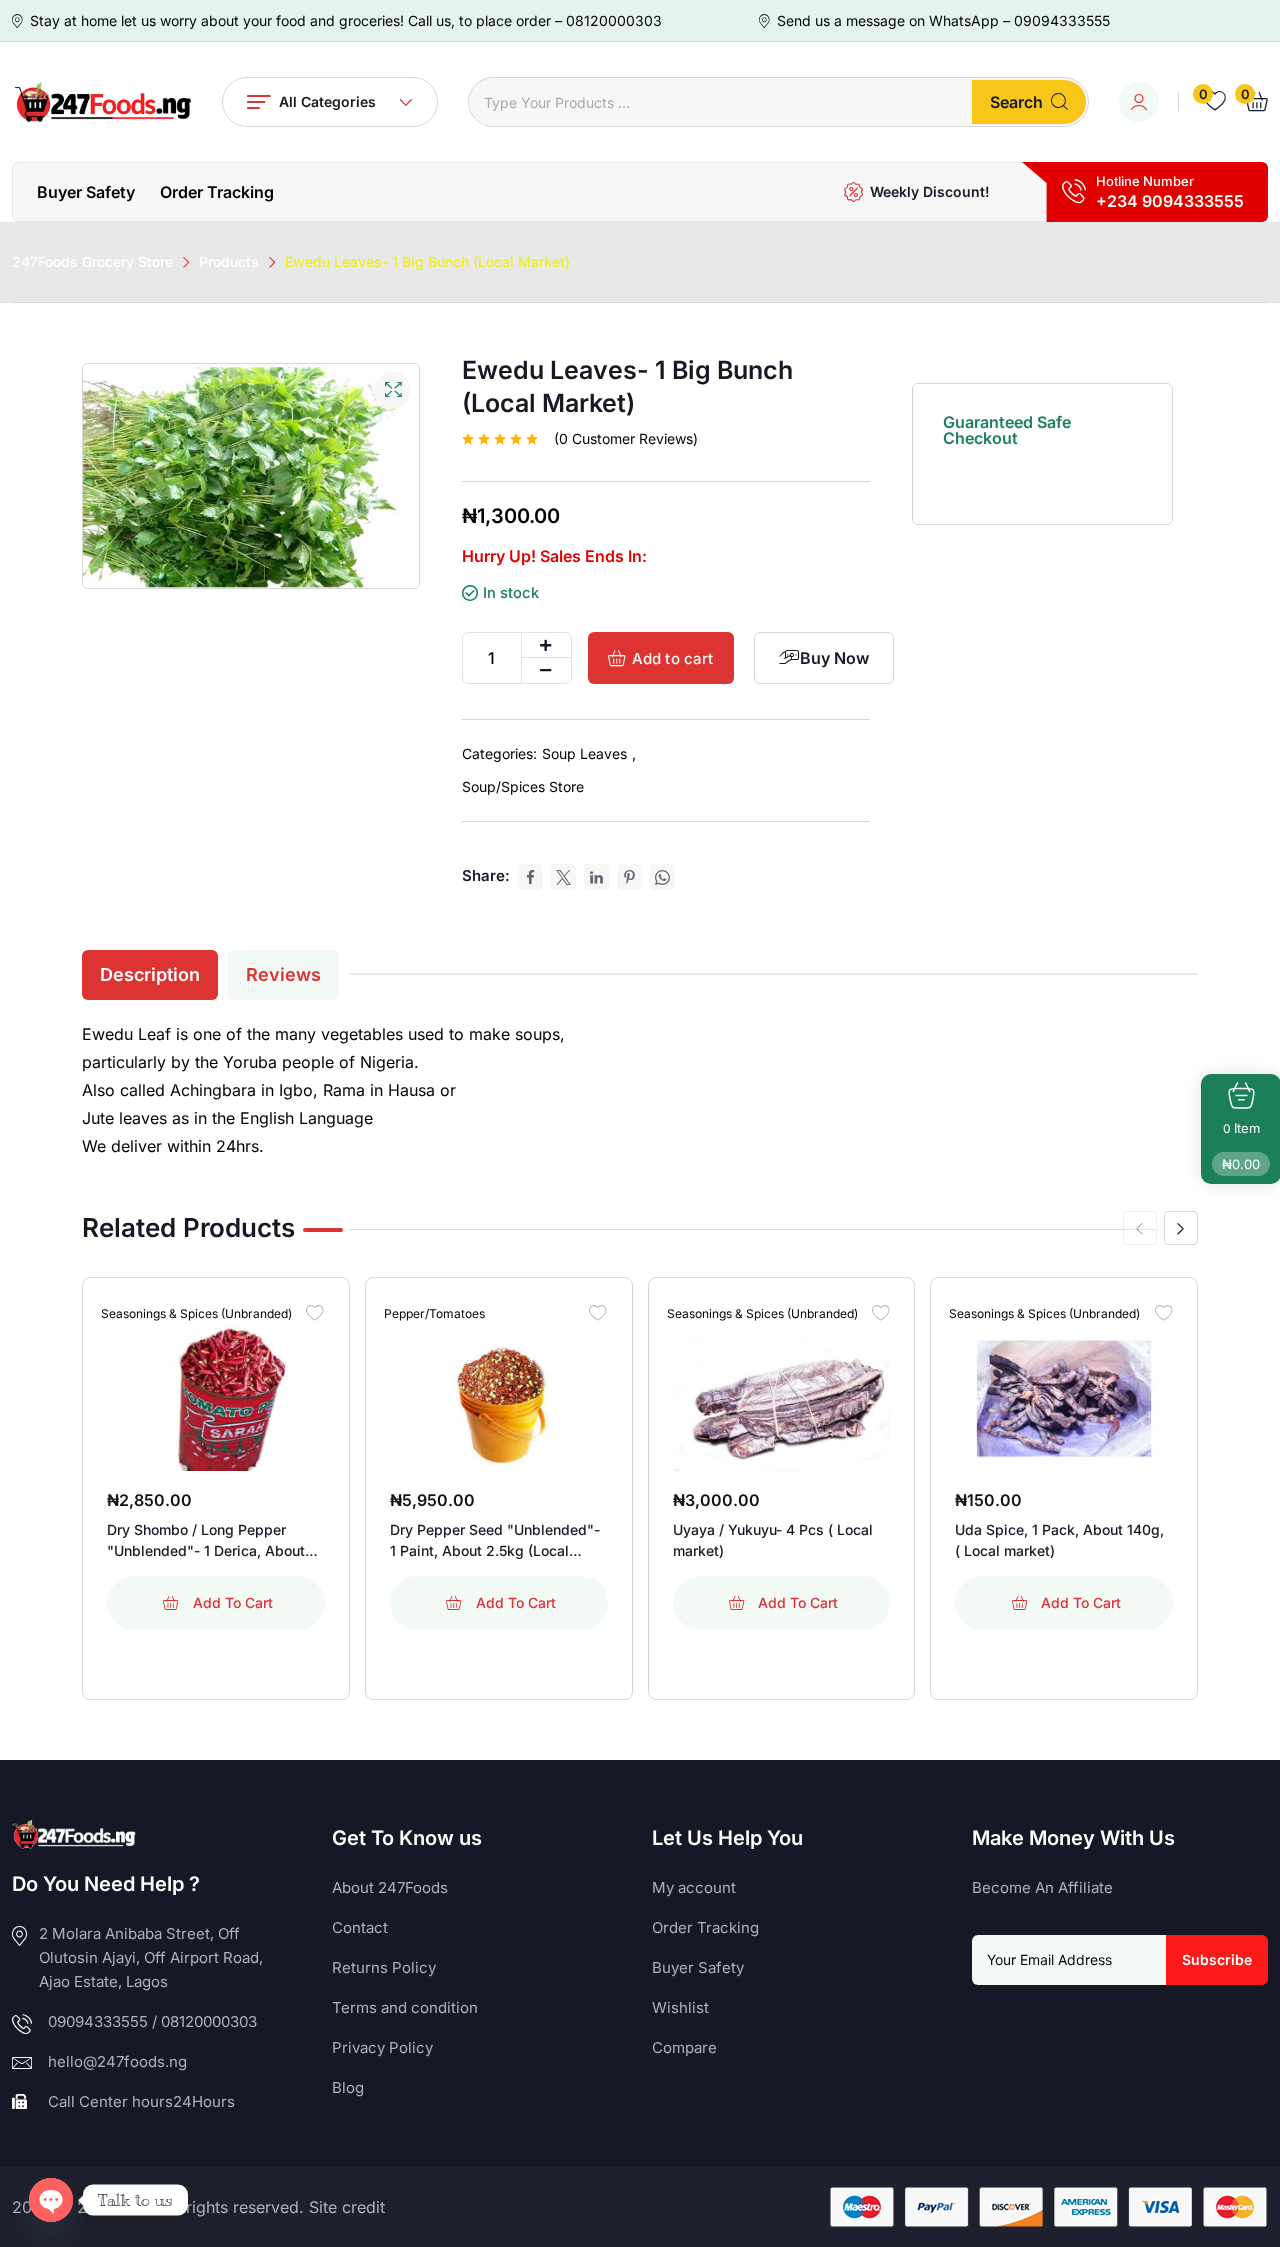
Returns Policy (384, 1967)
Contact (360, 1927)
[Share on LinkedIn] (596, 877)
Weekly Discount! (930, 191)
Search (1016, 102)
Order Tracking (217, 192)
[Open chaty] (51, 2200)
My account (694, 1887)
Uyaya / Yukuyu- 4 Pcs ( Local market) (773, 1540)
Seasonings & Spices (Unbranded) (196, 1314)
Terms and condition (405, 2007)
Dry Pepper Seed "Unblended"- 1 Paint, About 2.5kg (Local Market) (495, 1541)
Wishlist (680, 2007)
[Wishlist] (315, 1312)
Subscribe (1217, 1959)
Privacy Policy (382, 2047)
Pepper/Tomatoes (434, 1314)
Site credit (347, 2207)
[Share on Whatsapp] (662, 877)
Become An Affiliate (1042, 1887)
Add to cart (673, 658)
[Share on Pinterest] (629, 877)
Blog (348, 2087)
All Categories (327, 101)
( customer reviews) (626, 439)
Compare (684, 2047)
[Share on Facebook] (530, 877)
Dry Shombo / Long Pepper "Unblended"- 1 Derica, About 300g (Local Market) (206, 1541)
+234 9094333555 (1170, 201)
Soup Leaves (584, 753)
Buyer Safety (86, 192)
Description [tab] (150, 974)
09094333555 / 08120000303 (152, 2021)
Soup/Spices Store (523, 786)
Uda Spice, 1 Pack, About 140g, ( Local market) (1059, 1540)
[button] (1181, 1228)
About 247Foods (390, 1887)
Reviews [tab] (283, 974)
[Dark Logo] (102, 102)
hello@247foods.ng (117, 2061)
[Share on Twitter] (563, 877)
